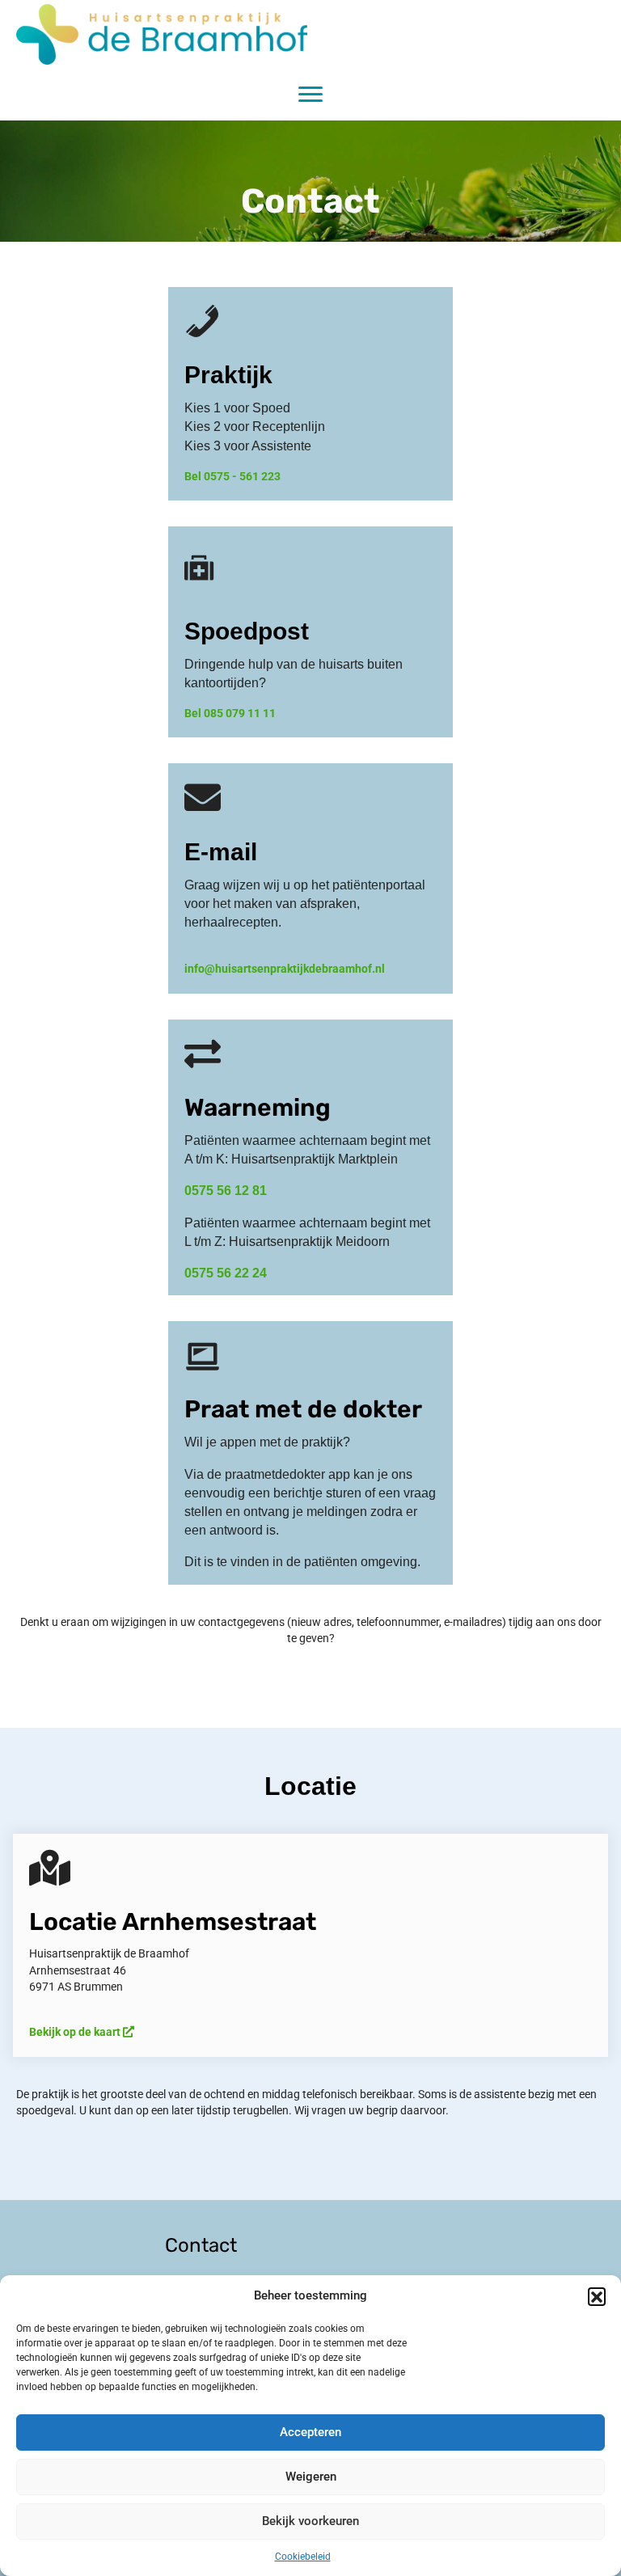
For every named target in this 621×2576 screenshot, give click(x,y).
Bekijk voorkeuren (310, 2521)
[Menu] (310, 95)
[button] (597, 2296)
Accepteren (310, 2432)
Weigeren (311, 2477)
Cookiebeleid (303, 2557)
